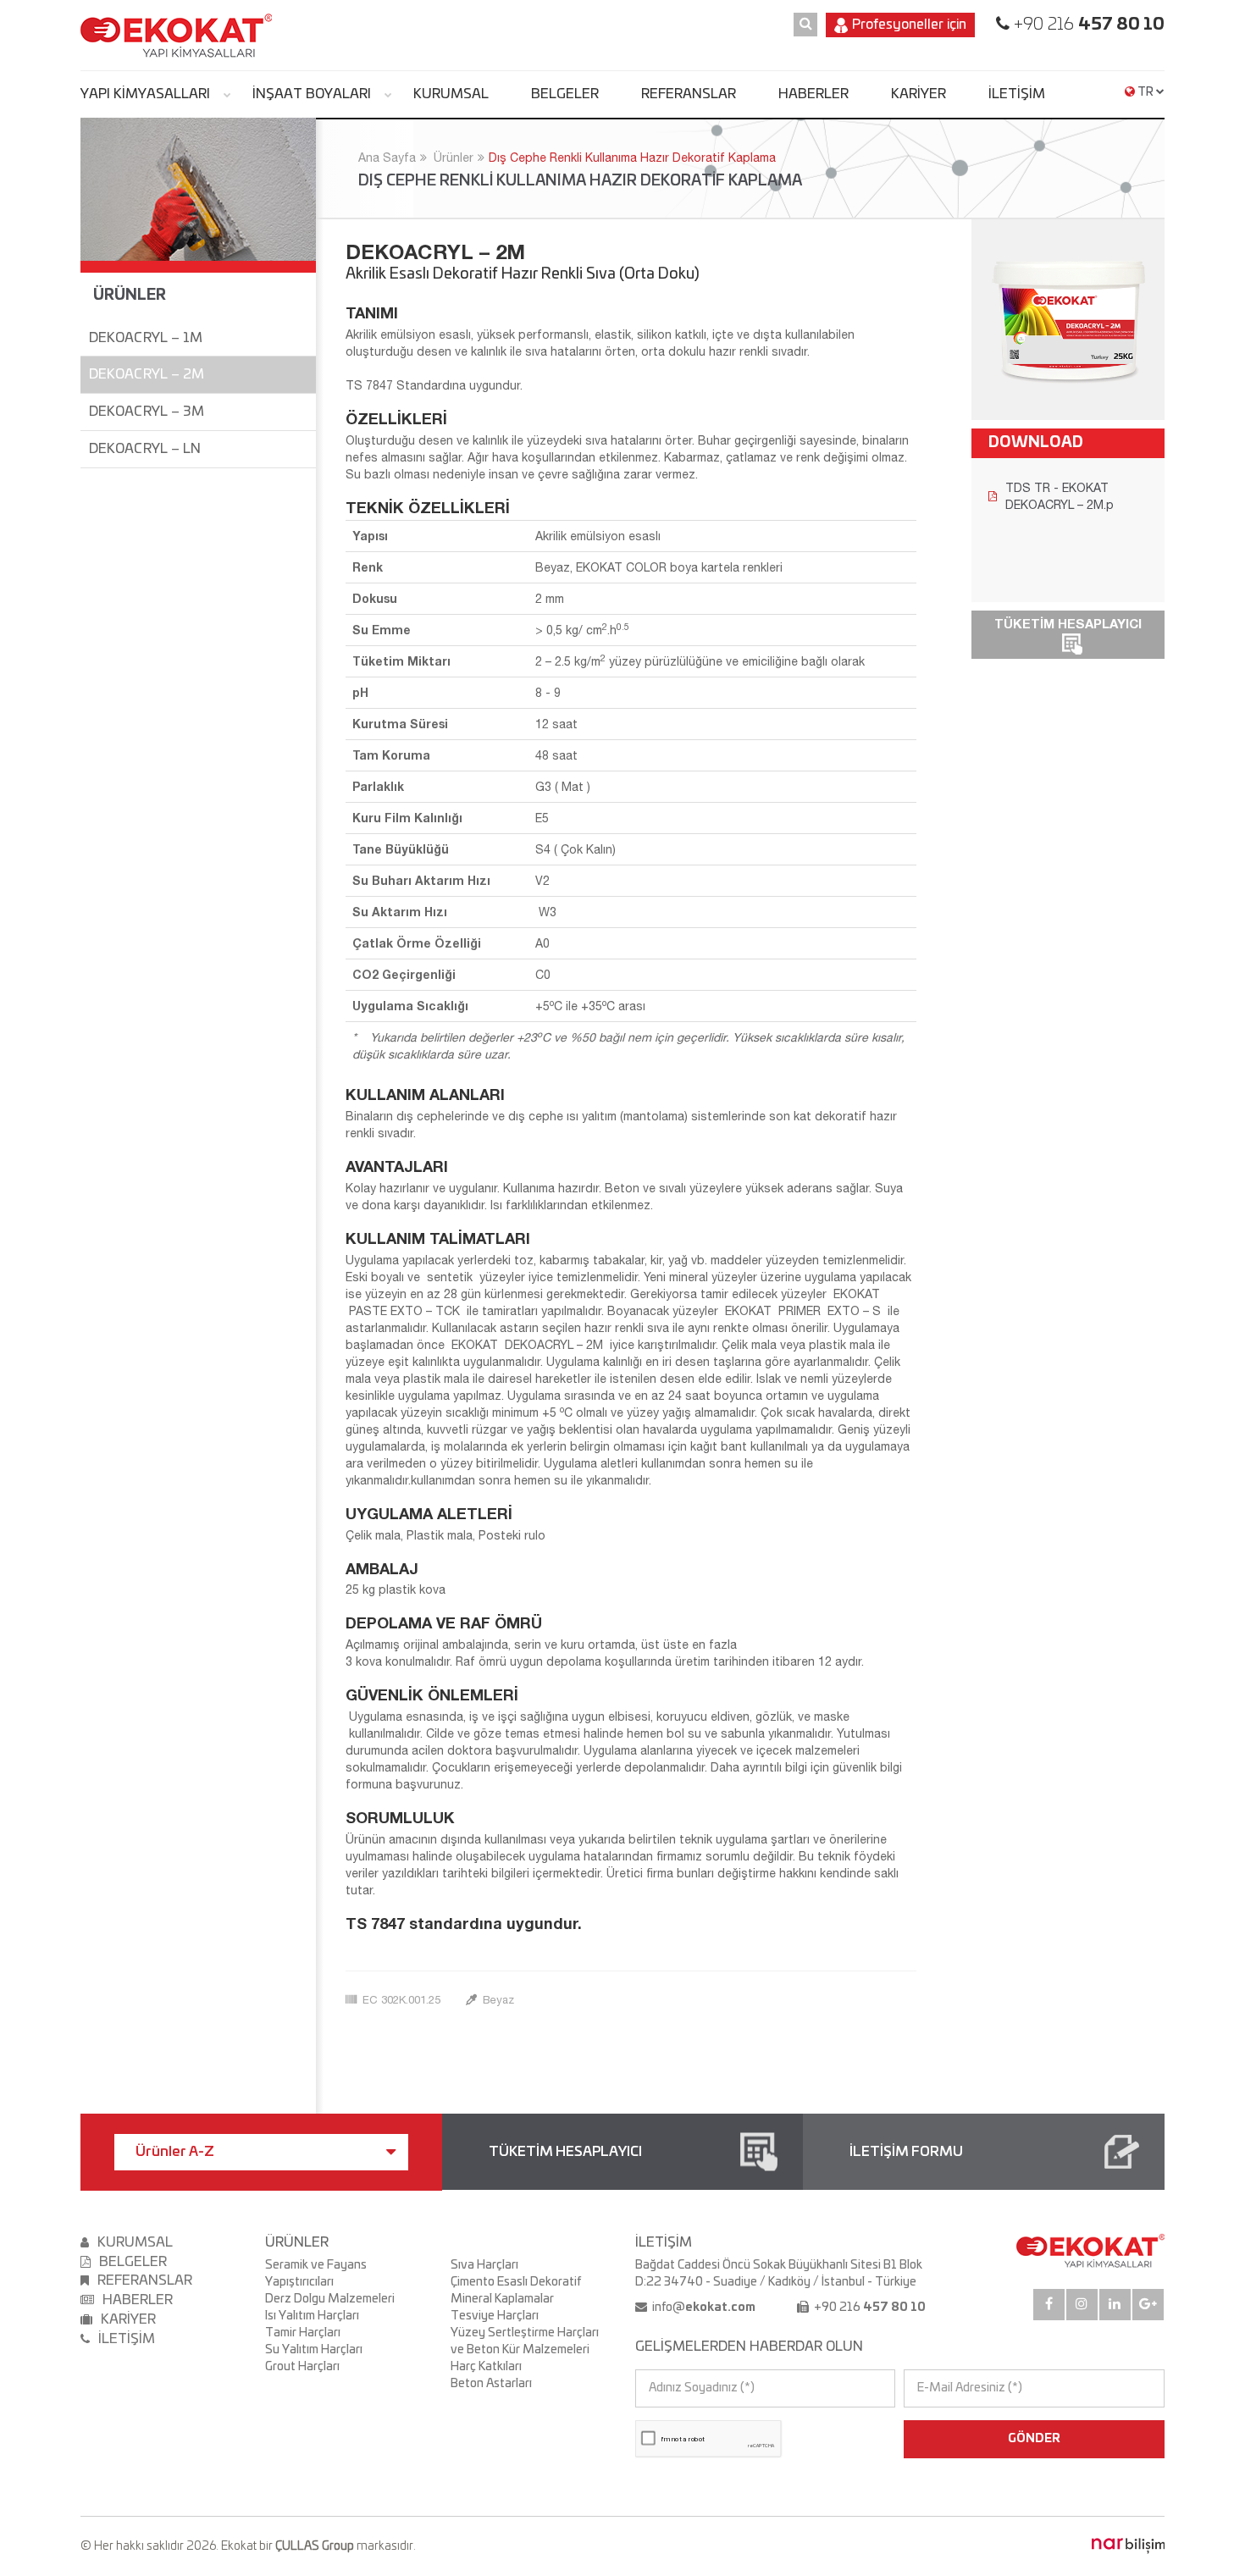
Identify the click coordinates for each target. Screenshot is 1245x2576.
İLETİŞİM (1017, 94)
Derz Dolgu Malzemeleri (330, 2299)
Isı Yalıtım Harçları (312, 2316)
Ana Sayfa (387, 158)
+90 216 (1087, 25)
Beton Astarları (491, 2384)
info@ (703, 2308)
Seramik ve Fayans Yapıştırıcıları (316, 2274)
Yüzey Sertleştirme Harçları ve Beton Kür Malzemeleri (525, 2341)
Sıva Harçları (484, 2265)
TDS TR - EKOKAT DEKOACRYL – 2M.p (1060, 496)
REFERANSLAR (689, 94)
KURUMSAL (451, 94)
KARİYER (919, 94)
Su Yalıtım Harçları (314, 2350)
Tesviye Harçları (495, 2316)
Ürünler (454, 158)
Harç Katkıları (486, 2367)
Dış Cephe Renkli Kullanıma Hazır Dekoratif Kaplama (632, 158)
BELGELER (565, 94)
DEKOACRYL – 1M (146, 338)
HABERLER (813, 94)
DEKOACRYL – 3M (147, 412)
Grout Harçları (302, 2367)
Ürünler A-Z (175, 2152)
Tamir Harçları (303, 2333)
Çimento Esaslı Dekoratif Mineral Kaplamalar (516, 2291)
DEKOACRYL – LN (145, 449)
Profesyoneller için (909, 25)
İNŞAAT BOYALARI (312, 94)
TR (1145, 92)
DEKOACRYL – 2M (147, 374)
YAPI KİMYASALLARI (145, 94)
